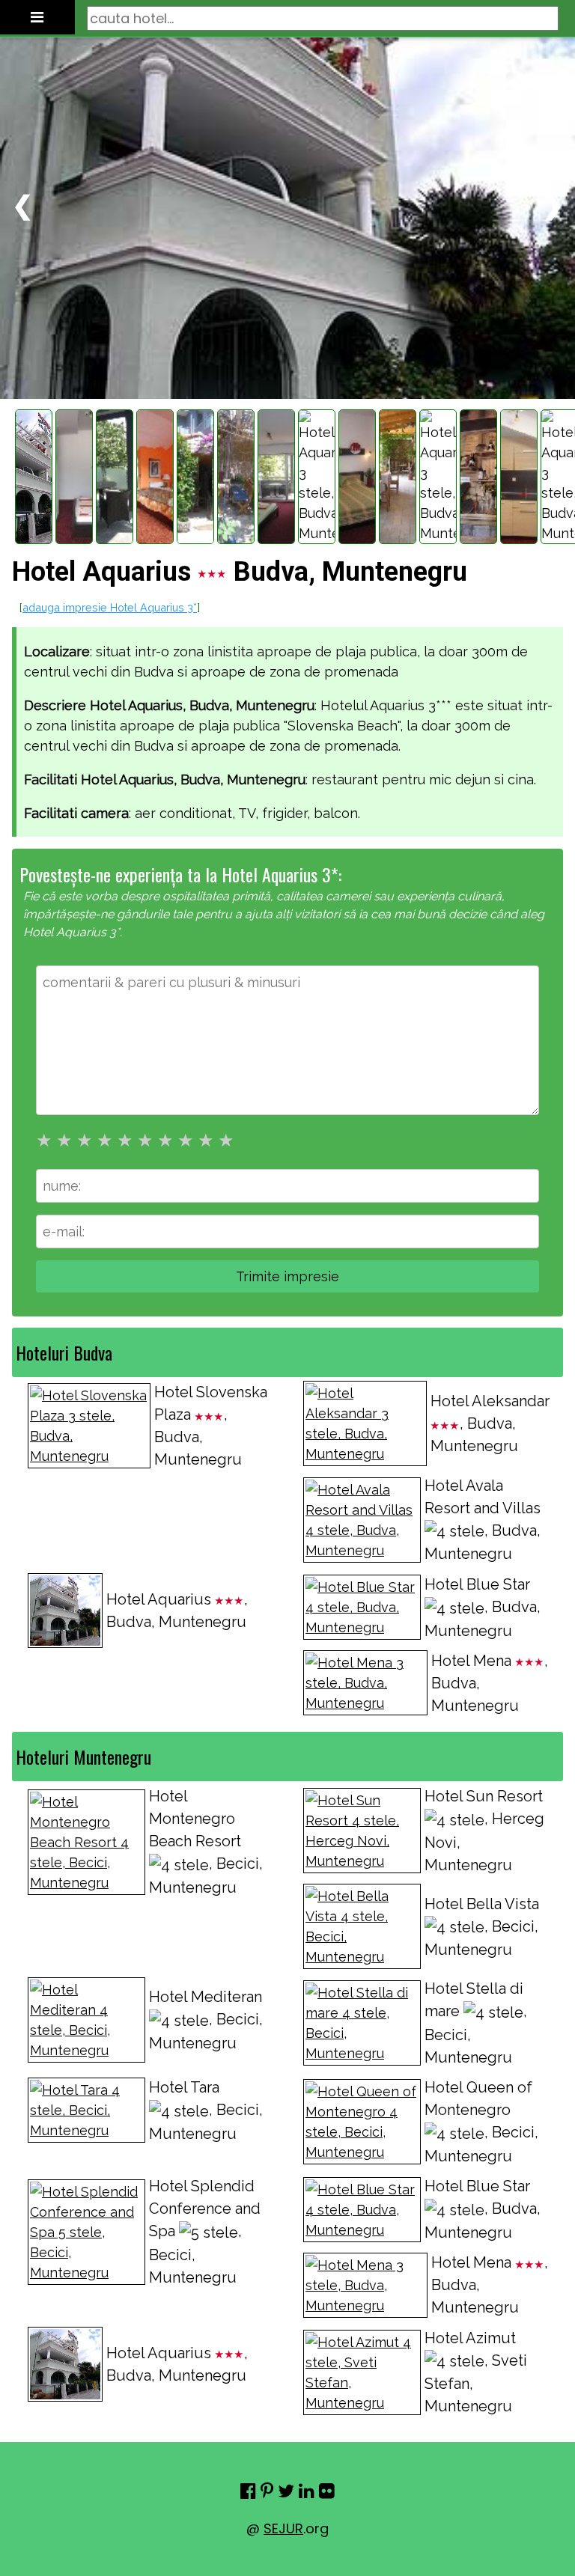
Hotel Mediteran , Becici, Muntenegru (206, 2020)
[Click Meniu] (37, 17)
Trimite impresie (287, 1276)
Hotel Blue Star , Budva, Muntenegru (483, 1608)
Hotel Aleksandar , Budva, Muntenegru (490, 1423)
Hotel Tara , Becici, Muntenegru (206, 2110)
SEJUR (283, 2528)
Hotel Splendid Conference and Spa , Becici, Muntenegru (205, 2232)
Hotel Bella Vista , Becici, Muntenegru (482, 1927)
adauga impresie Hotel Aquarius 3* (110, 607)
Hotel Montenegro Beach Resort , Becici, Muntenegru (206, 1842)
